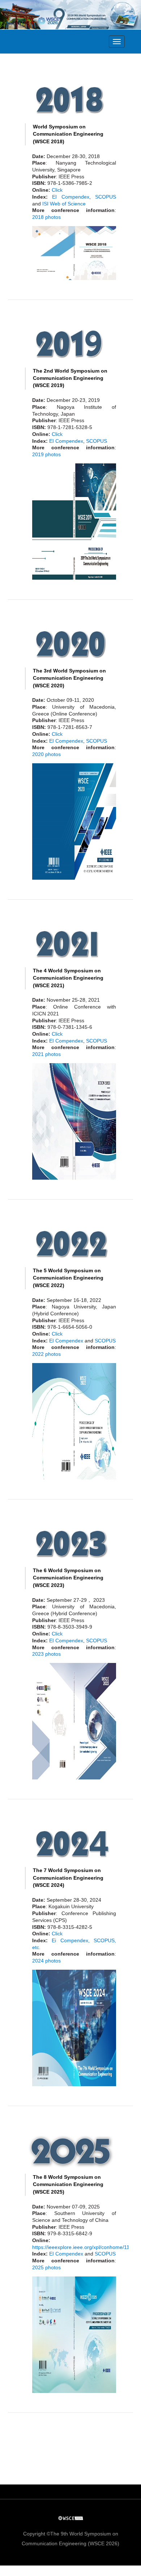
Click (57, 190)
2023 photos (46, 1654)
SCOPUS (106, 197)
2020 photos (46, 754)
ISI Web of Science (64, 204)
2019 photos (46, 454)
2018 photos (46, 217)
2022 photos (46, 1354)
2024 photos (46, 1961)
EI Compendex (70, 197)
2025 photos (46, 2267)
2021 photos (46, 1054)
